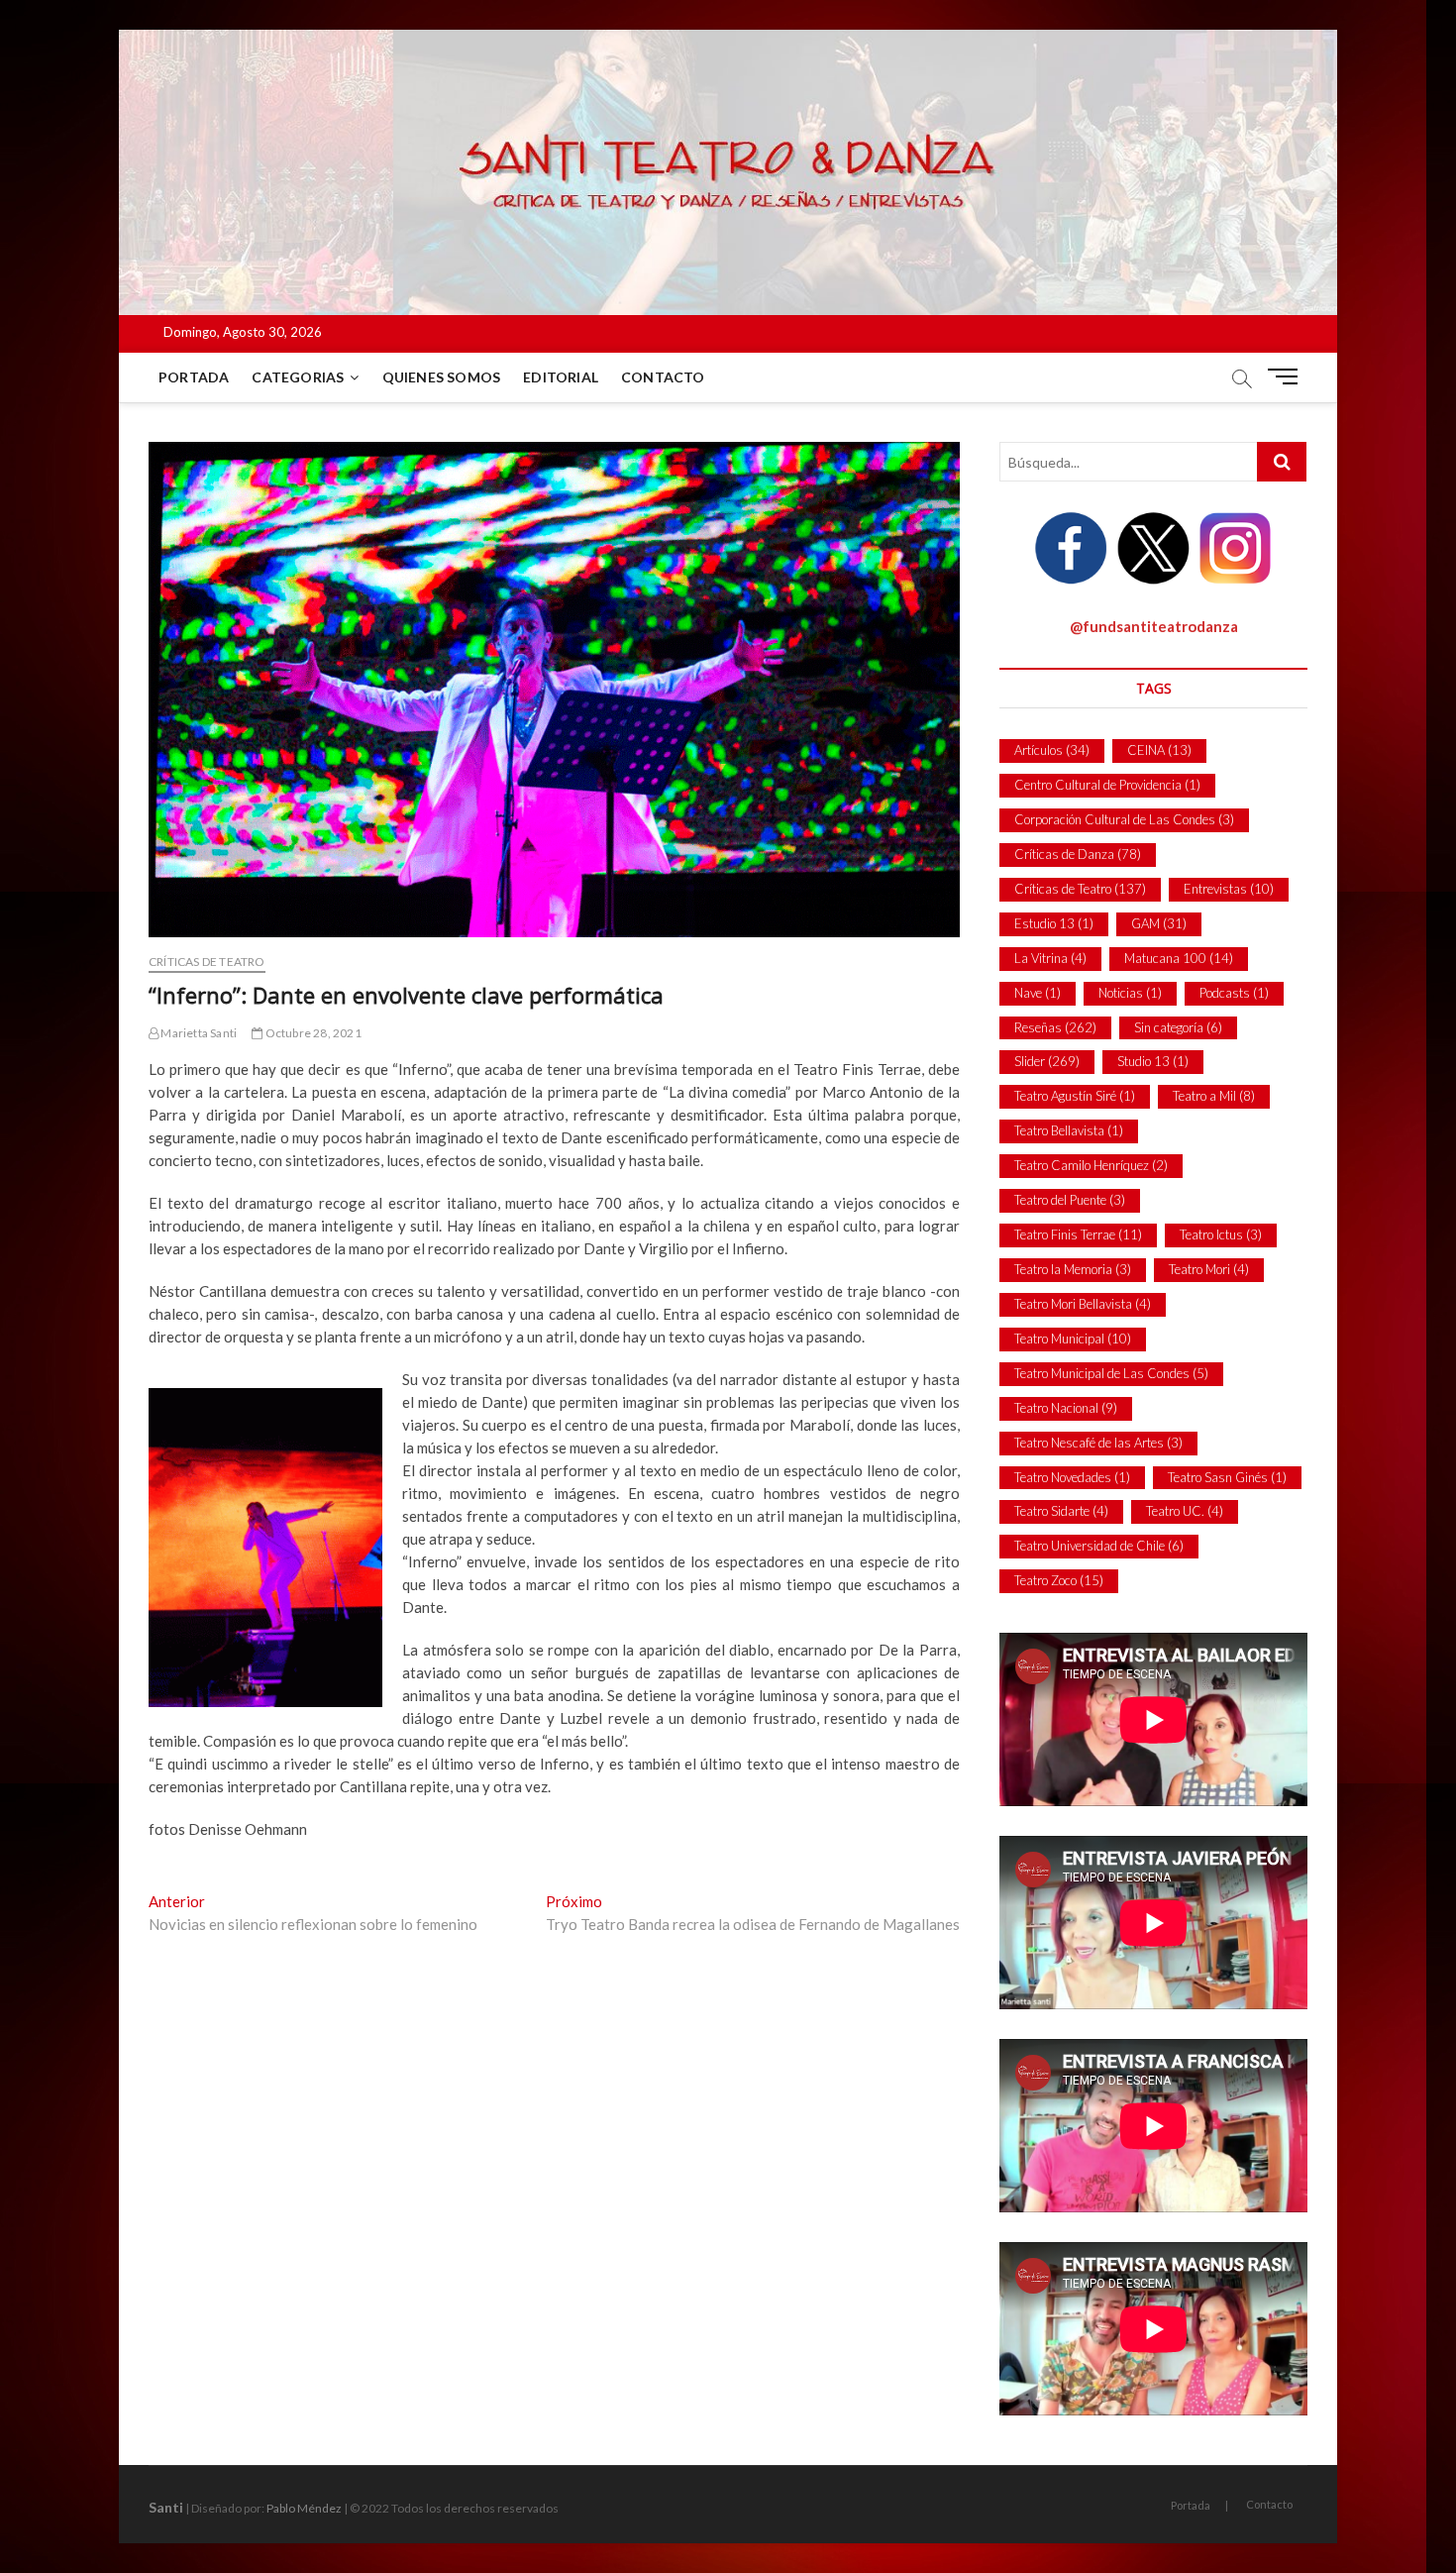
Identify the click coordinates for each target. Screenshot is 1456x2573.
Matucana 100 (1179, 958)
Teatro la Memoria (1073, 1269)
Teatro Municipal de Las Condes (1111, 1373)
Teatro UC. (1185, 1511)
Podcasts (1234, 993)
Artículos (1052, 750)
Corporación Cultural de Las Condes (1124, 819)
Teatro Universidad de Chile (1099, 1546)
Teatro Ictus (1221, 1234)
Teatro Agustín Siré (1075, 1096)
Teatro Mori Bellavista (1083, 1304)
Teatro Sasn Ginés (1227, 1477)
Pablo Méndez (304, 2508)
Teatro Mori (1209, 1269)
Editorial (561, 377)
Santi (166, 2507)
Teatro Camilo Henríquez (1091, 1165)
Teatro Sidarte (1061, 1511)
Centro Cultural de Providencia (1107, 785)
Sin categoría (1178, 1027)
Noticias (1130, 993)
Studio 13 (1153, 1061)
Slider (1047, 1061)
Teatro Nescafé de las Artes (1098, 1443)
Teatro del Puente (1070, 1200)
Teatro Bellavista (1069, 1130)
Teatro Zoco (1059, 1580)
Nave (1038, 993)
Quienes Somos (442, 377)
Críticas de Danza (1078, 854)
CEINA (1159, 750)
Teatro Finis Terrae (1078, 1234)
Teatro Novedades (1072, 1477)
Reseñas (1055, 1027)
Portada (194, 377)
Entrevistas (1229, 889)
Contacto (663, 377)
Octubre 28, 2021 (312, 1033)
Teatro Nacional (1066, 1408)
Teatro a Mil (1214, 1096)
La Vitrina (1050, 958)
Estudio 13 (1054, 923)
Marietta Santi (198, 1033)
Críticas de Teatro (207, 962)
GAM (1159, 923)
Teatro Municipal (1073, 1339)
